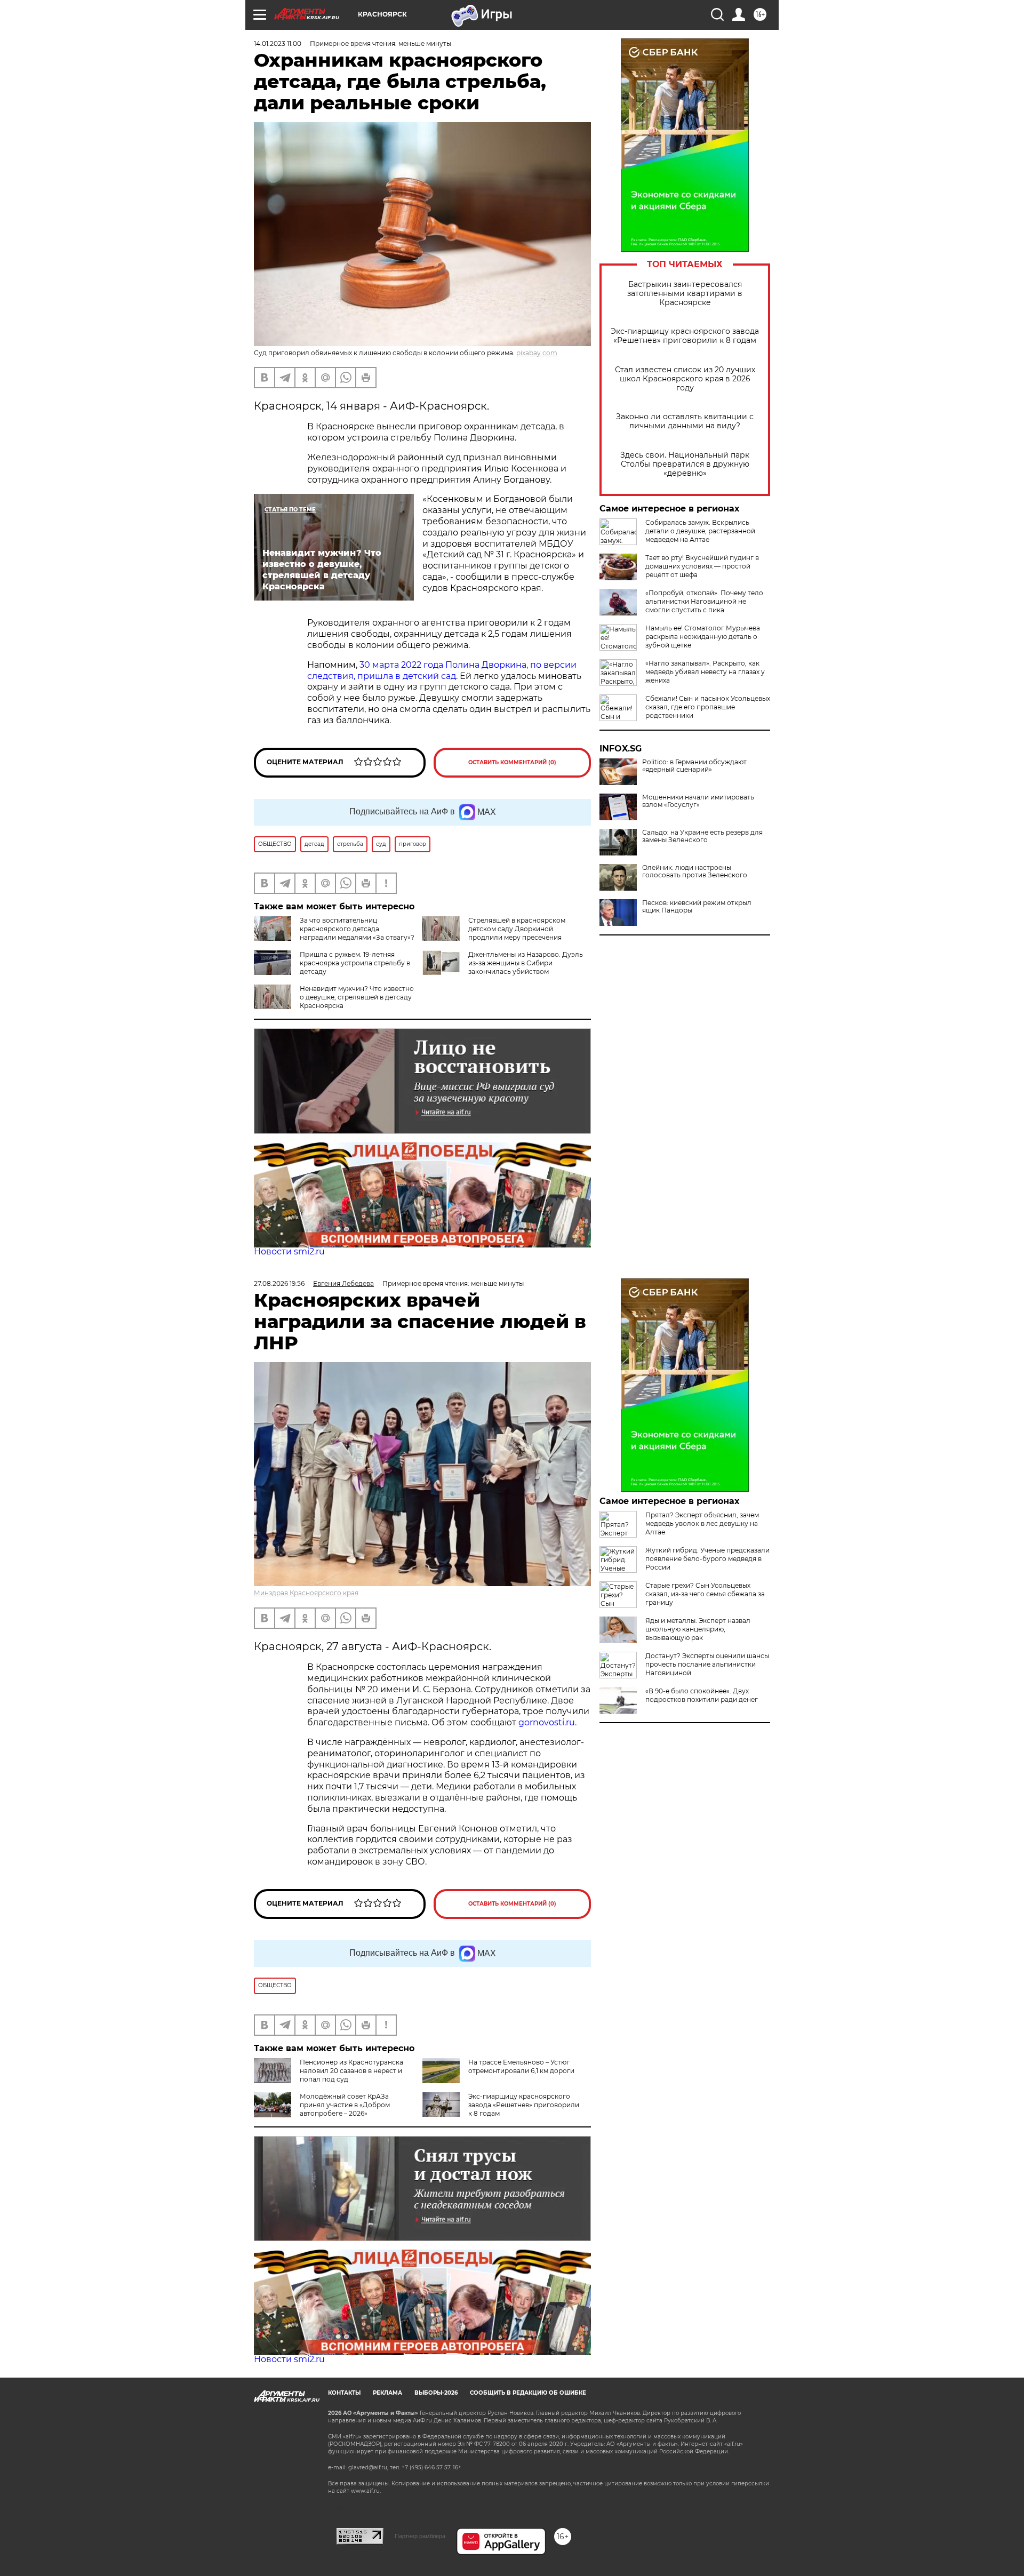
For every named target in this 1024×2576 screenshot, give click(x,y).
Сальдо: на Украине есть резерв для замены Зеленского (702, 836)
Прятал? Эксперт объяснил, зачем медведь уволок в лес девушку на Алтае (702, 1523)
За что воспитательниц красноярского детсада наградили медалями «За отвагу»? (357, 929)
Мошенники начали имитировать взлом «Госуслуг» (698, 801)
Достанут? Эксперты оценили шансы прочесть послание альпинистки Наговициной (707, 1664)
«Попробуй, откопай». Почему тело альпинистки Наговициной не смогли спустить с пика (704, 601)
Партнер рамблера (420, 2536)
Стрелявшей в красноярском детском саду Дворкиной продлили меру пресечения (517, 929)
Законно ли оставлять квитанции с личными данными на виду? (685, 421)
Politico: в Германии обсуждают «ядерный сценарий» (694, 766)
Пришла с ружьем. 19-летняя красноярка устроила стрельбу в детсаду (355, 963)
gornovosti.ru (547, 1722)
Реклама (387, 2393)
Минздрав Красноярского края (306, 1593)
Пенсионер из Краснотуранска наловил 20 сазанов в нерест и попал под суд (351, 2071)
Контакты (344, 2393)
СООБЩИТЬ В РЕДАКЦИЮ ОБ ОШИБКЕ (528, 2393)
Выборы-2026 (436, 2393)
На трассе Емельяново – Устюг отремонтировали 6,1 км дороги (521, 2066)
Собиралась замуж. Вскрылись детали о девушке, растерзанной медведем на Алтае (700, 531)
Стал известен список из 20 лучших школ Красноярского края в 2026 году (685, 379)
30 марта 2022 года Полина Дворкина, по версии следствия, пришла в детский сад (442, 670)
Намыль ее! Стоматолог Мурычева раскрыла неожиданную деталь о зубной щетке (703, 637)
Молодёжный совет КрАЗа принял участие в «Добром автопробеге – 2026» (345, 2105)
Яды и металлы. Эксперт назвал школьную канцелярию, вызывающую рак (698, 1629)
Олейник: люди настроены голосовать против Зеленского (695, 871)
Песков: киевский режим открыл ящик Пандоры (697, 907)
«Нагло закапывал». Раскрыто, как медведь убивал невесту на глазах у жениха (705, 672)
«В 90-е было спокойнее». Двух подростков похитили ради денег (702, 1695)
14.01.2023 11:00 (278, 43)
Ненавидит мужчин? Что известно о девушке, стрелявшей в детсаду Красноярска (357, 997)
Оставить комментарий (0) (512, 762)
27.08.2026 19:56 (279, 1283)
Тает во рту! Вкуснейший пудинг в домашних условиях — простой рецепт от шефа (702, 566)
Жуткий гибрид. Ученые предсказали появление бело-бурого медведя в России (707, 1559)
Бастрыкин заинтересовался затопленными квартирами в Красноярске (685, 294)
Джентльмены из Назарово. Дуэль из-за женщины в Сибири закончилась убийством (526, 963)
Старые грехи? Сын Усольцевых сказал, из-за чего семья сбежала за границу (705, 1594)
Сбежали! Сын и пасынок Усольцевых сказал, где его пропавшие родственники (708, 707)
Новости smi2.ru (289, 1251)
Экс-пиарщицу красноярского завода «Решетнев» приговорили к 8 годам (685, 336)
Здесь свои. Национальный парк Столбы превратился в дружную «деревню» (685, 464)
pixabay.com (537, 353)
